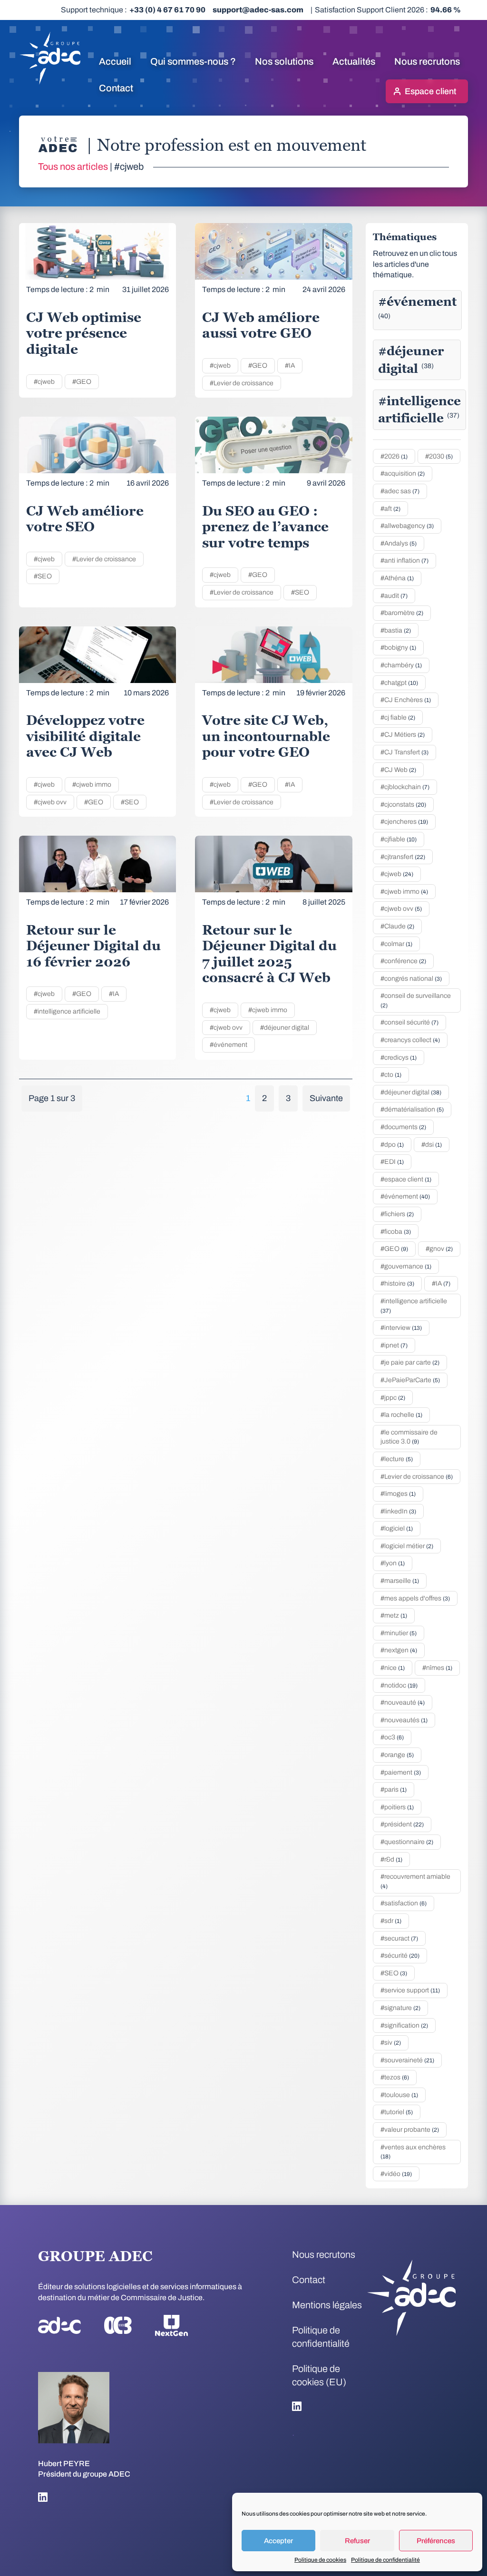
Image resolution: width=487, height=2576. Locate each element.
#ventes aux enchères (413, 2152)
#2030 (439, 456)
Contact (116, 88)
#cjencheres (404, 822)
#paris (394, 1790)
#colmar (396, 944)
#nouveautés (404, 1720)
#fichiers (397, 1214)
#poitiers (397, 1807)
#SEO (43, 576)
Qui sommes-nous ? (193, 61)
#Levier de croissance (242, 383)
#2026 (394, 456)
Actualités (354, 61)
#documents (403, 1127)
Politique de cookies (320, 2560)
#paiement (401, 1772)
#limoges (398, 1494)
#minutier (399, 1633)
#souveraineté (407, 2060)
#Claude (397, 926)
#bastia (396, 630)
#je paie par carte (410, 1362)
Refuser (357, 2541)
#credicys (399, 1058)
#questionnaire (407, 1842)
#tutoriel (397, 2112)
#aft (390, 509)
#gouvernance (406, 1266)
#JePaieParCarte (410, 1380)
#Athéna (397, 578)
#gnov (439, 1249)
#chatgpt (399, 683)
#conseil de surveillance (416, 1000)
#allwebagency (407, 526)
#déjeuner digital (285, 1028)
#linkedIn (398, 1511)
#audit (394, 596)
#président (402, 1824)
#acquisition (403, 473)
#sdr (391, 1921)
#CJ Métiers (403, 735)
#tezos (395, 2077)
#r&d (391, 1859)
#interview (401, 1328)
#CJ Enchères (406, 700)
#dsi (432, 1145)
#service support (410, 1990)
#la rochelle (401, 1415)
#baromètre (402, 613)
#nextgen (399, 1650)
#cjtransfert (403, 857)
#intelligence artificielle (67, 1011)
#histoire (397, 1283)
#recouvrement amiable (415, 1881)
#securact (399, 1938)
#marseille (400, 1581)
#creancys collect (410, 1040)
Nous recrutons (427, 61)
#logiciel (397, 1528)
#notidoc (399, 1685)
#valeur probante (410, 2130)
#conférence (403, 961)
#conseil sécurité (409, 1022)
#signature (400, 2008)
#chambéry (401, 665)
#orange (397, 1755)
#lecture (397, 1459)
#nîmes (437, 1668)
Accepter (278, 2541)
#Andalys (399, 543)
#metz (394, 1615)
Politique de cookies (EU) (319, 2375)
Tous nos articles (73, 166)
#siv (391, 2043)
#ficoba (396, 1232)
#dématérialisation (412, 1109)
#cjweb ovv (50, 802)
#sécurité (400, 1956)
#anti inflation (404, 561)
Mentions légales (327, 2305)
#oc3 (392, 1737)
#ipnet (394, 1345)
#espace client (406, 1179)
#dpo (392, 1145)
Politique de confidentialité (385, 2560)
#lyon (393, 1563)
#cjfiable (399, 839)
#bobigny (398, 648)
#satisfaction (404, 1903)
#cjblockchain (405, 787)
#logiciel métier (407, 1546)
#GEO (82, 382)
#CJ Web (398, 770)
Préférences (436, 2541)
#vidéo (396, 2174)
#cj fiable (398, 717)
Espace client (430, 91)
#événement (229, 1045)
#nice (393, 1668)
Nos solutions (284, 61)
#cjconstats (403, 805)
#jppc (393, 1398)
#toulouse (399, 2095)
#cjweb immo (92, 785)
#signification (404, 2025)
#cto (391, 1075)
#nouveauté (403, 1703)
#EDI (392, 1162)
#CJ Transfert (404, 752)
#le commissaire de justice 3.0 (409, 1437)
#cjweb (44, 382)
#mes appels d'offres (415, 1598)
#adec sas (400, 491)
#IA (290, 366)
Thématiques (405, 237)
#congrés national (411, 979)
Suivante (326, 1098)
